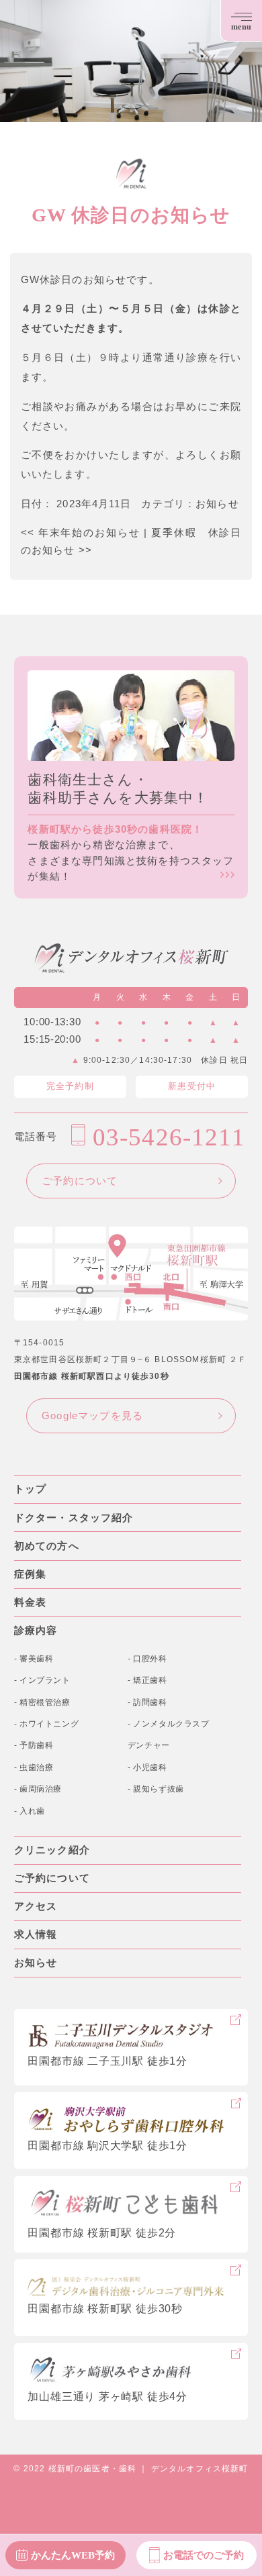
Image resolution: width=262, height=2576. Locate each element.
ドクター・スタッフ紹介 (74, 1518)
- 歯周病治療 (38, 1789)
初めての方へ (47, 1546)
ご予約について (80, 1181)
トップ (31, 1489)
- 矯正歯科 (147, 1680)
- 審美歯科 (34, 1659)
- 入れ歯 (30, 1811)
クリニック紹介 (52, 1850)
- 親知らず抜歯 (156, 1789)
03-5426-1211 (169, 1137)
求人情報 (36, 1935)
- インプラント (42, 1680)
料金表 (31, 1602)
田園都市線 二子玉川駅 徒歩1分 (107, 2061)
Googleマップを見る (92, 1416)
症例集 (31, 1574)
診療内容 (36, 1631)
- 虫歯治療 (34, 1767)
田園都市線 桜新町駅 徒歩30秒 (105, 2309)
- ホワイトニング (47, 1724)
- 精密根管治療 (42, 1702)
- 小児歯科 (147, 1767)
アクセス (36, 1906)
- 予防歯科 (34, 1745)
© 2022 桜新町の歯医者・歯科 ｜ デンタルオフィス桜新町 (131, 2469)
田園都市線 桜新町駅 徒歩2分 (102, 2233)
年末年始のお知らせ (81, 533)
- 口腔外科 (147, 1659)
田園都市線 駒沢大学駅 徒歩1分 (107, 2146)
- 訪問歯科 (147, 1702)
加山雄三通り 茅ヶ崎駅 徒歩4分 (107, 2397)
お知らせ (217, 504)
